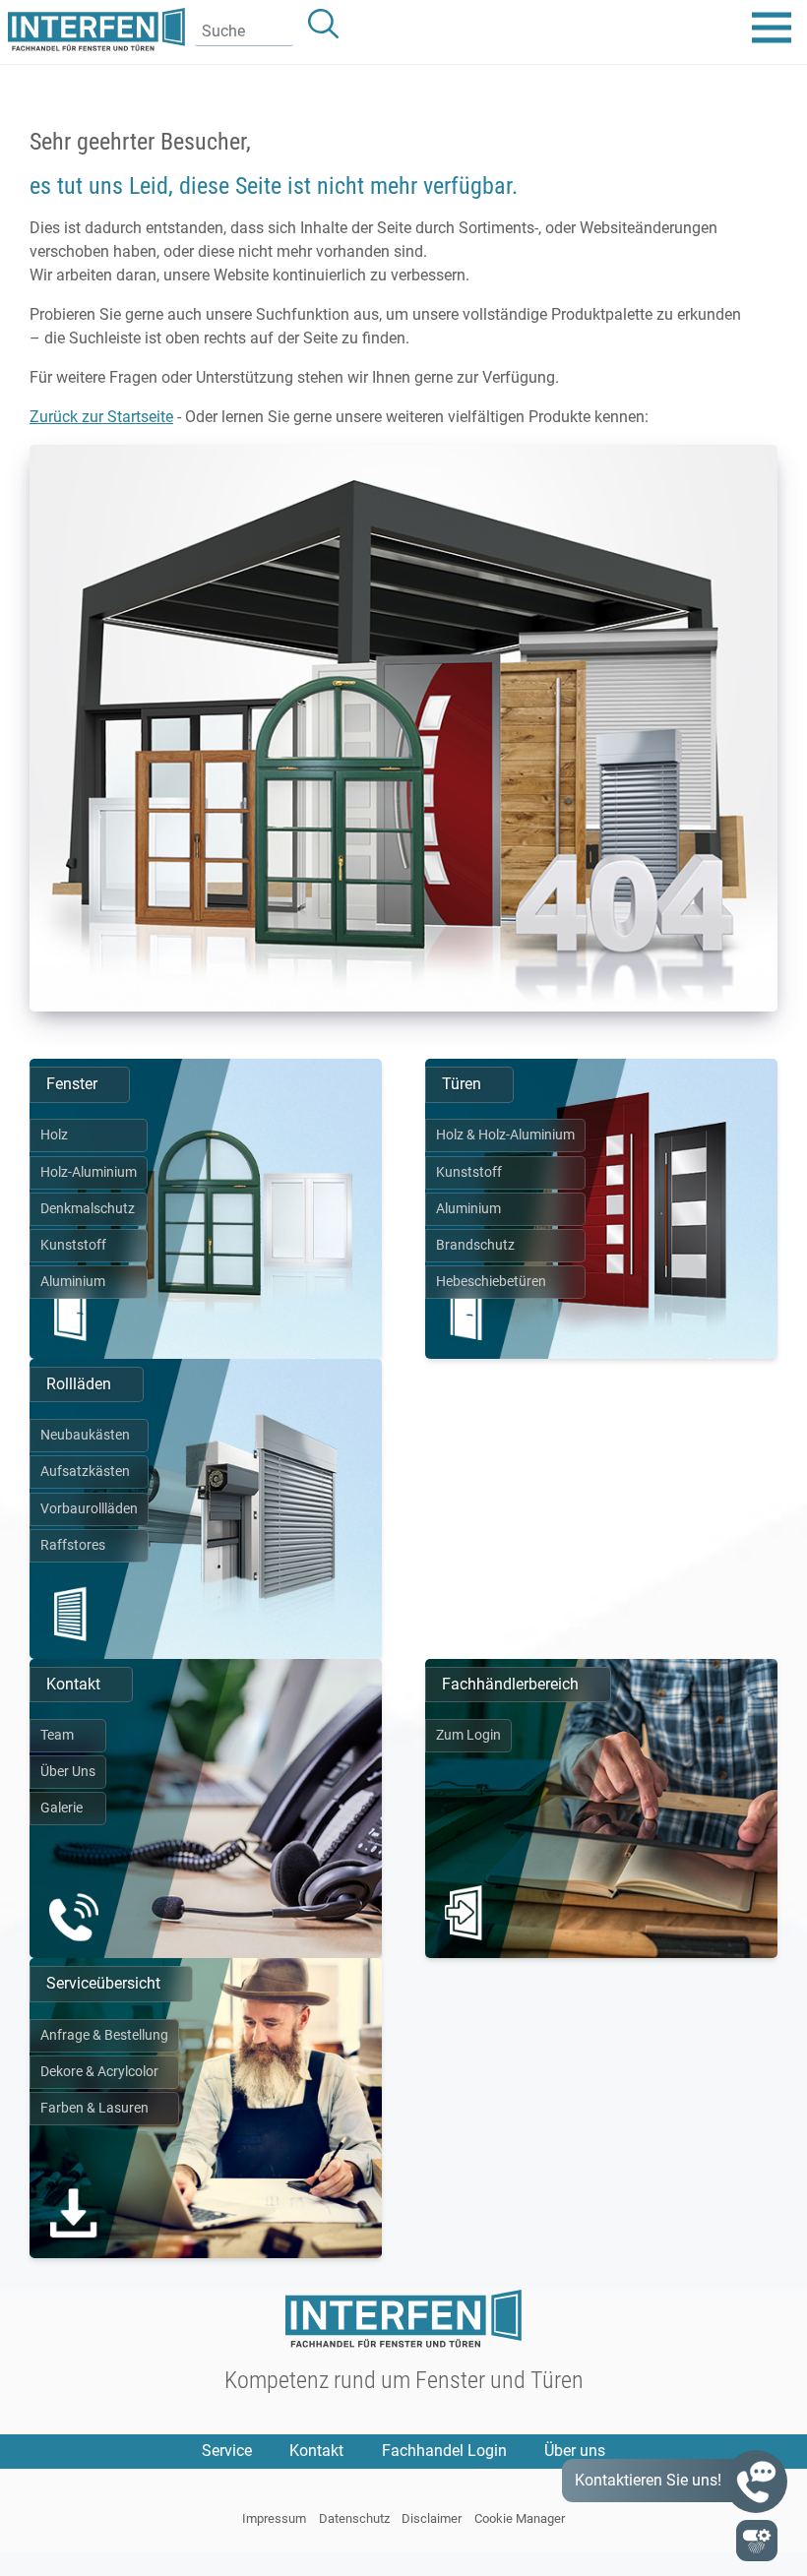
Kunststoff (73, 1245)
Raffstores (73, 1545)
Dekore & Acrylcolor (99, 2072)
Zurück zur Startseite (101, 417)
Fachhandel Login (444, 2451)
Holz (54, 1135)
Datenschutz (354, 2518)
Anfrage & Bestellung (104, 2035)
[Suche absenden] (324, 24)
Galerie (62, 1808)
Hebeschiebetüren (491, 1282)
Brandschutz (475, 1245)
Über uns (575, 2451)
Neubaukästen (85, 1435)
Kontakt (316, 2451)
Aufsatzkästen (85, 1472)
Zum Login (468, 1735)
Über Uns (68, 1772)
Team (57, 1735)
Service (227, 2451)
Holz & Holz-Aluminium (505, 1135)
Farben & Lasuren (94, 2108)
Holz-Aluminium (89, 1172)
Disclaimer (432, 2518)
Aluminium (73, 1282)
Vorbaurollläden (89, 1509)
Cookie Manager (520, 2518)
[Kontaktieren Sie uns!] (756, 2482)
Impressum (274, 2518)
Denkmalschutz (88, 1209)
